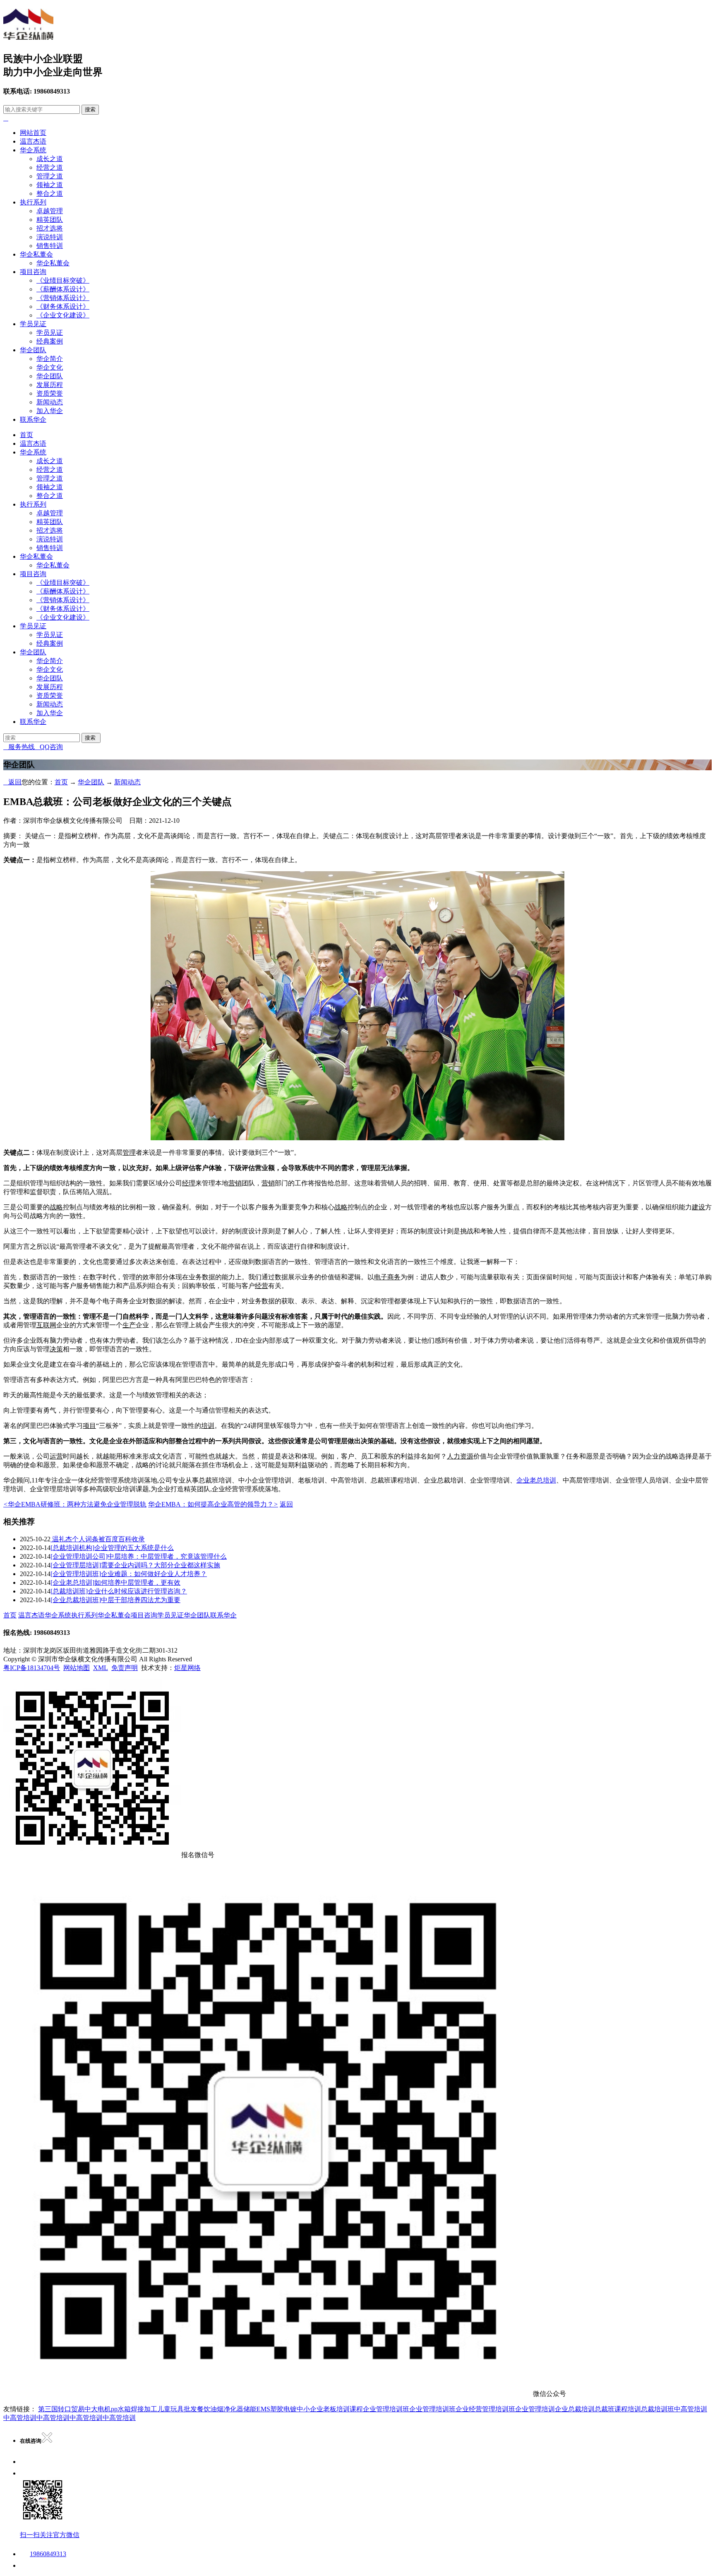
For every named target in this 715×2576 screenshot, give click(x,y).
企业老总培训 (536, 1480)
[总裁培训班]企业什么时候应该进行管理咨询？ (119, 1591)
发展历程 (50, 385)
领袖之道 (50, 185)
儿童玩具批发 (177, 2409)
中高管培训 (691, 2409)
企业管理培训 (535, 2409)
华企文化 (50, 367)
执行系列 (33, 202)
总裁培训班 (657, 2409)
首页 (26, 435)
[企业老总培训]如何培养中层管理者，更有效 (115, 1582)
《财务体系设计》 (63, 306)
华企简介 (50, 359)
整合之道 (50, 193)
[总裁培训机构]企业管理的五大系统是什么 (112, 1548)
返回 (12, 782)
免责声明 (125, 1668)
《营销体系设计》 (63, 298)
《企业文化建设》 (63, 315)
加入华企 (50, 411)
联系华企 (33, 419)
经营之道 (50, 167)
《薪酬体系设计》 (63, 289)
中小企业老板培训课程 (330, 2409)
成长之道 (50, 159)
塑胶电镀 (283, 2409)
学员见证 (33, 324)
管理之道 (50, 176)
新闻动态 (50, 402)
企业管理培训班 (386, 2409)
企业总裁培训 (575, 2409)
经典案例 (50, 341)
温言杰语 (33, 141)
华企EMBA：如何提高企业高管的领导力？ (213, 1504)
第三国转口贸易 (61, 2409)
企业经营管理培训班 (485, 2409)
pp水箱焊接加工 (134, 2409)
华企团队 (33, 350)
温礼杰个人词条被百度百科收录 (98, 1539)
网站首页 (33, 133)
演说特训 (50, 237)
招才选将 (50, 228)
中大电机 (98, 2409)
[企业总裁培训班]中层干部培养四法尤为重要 (115, 1600)
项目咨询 (33, 272)
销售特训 (50, 246)
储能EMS (257, 2409)
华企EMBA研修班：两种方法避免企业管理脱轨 (75, 1504)
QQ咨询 (49, 747)
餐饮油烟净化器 (220, 2409)
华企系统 (33, 150)
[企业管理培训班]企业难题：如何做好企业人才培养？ (129, 1574)
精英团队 (50, 220)
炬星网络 (187, 1668)
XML (101, 1668)
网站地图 (77, 1668)
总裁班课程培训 (618, 2409)
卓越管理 (50, 211)
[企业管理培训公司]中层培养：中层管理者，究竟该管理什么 (139, 1556)
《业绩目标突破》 (63, 280)
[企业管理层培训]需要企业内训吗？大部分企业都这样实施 (135, 1565)
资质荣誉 (50, 393)
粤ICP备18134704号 (32, 1668)
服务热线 (19, 747)
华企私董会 (36, 254)
